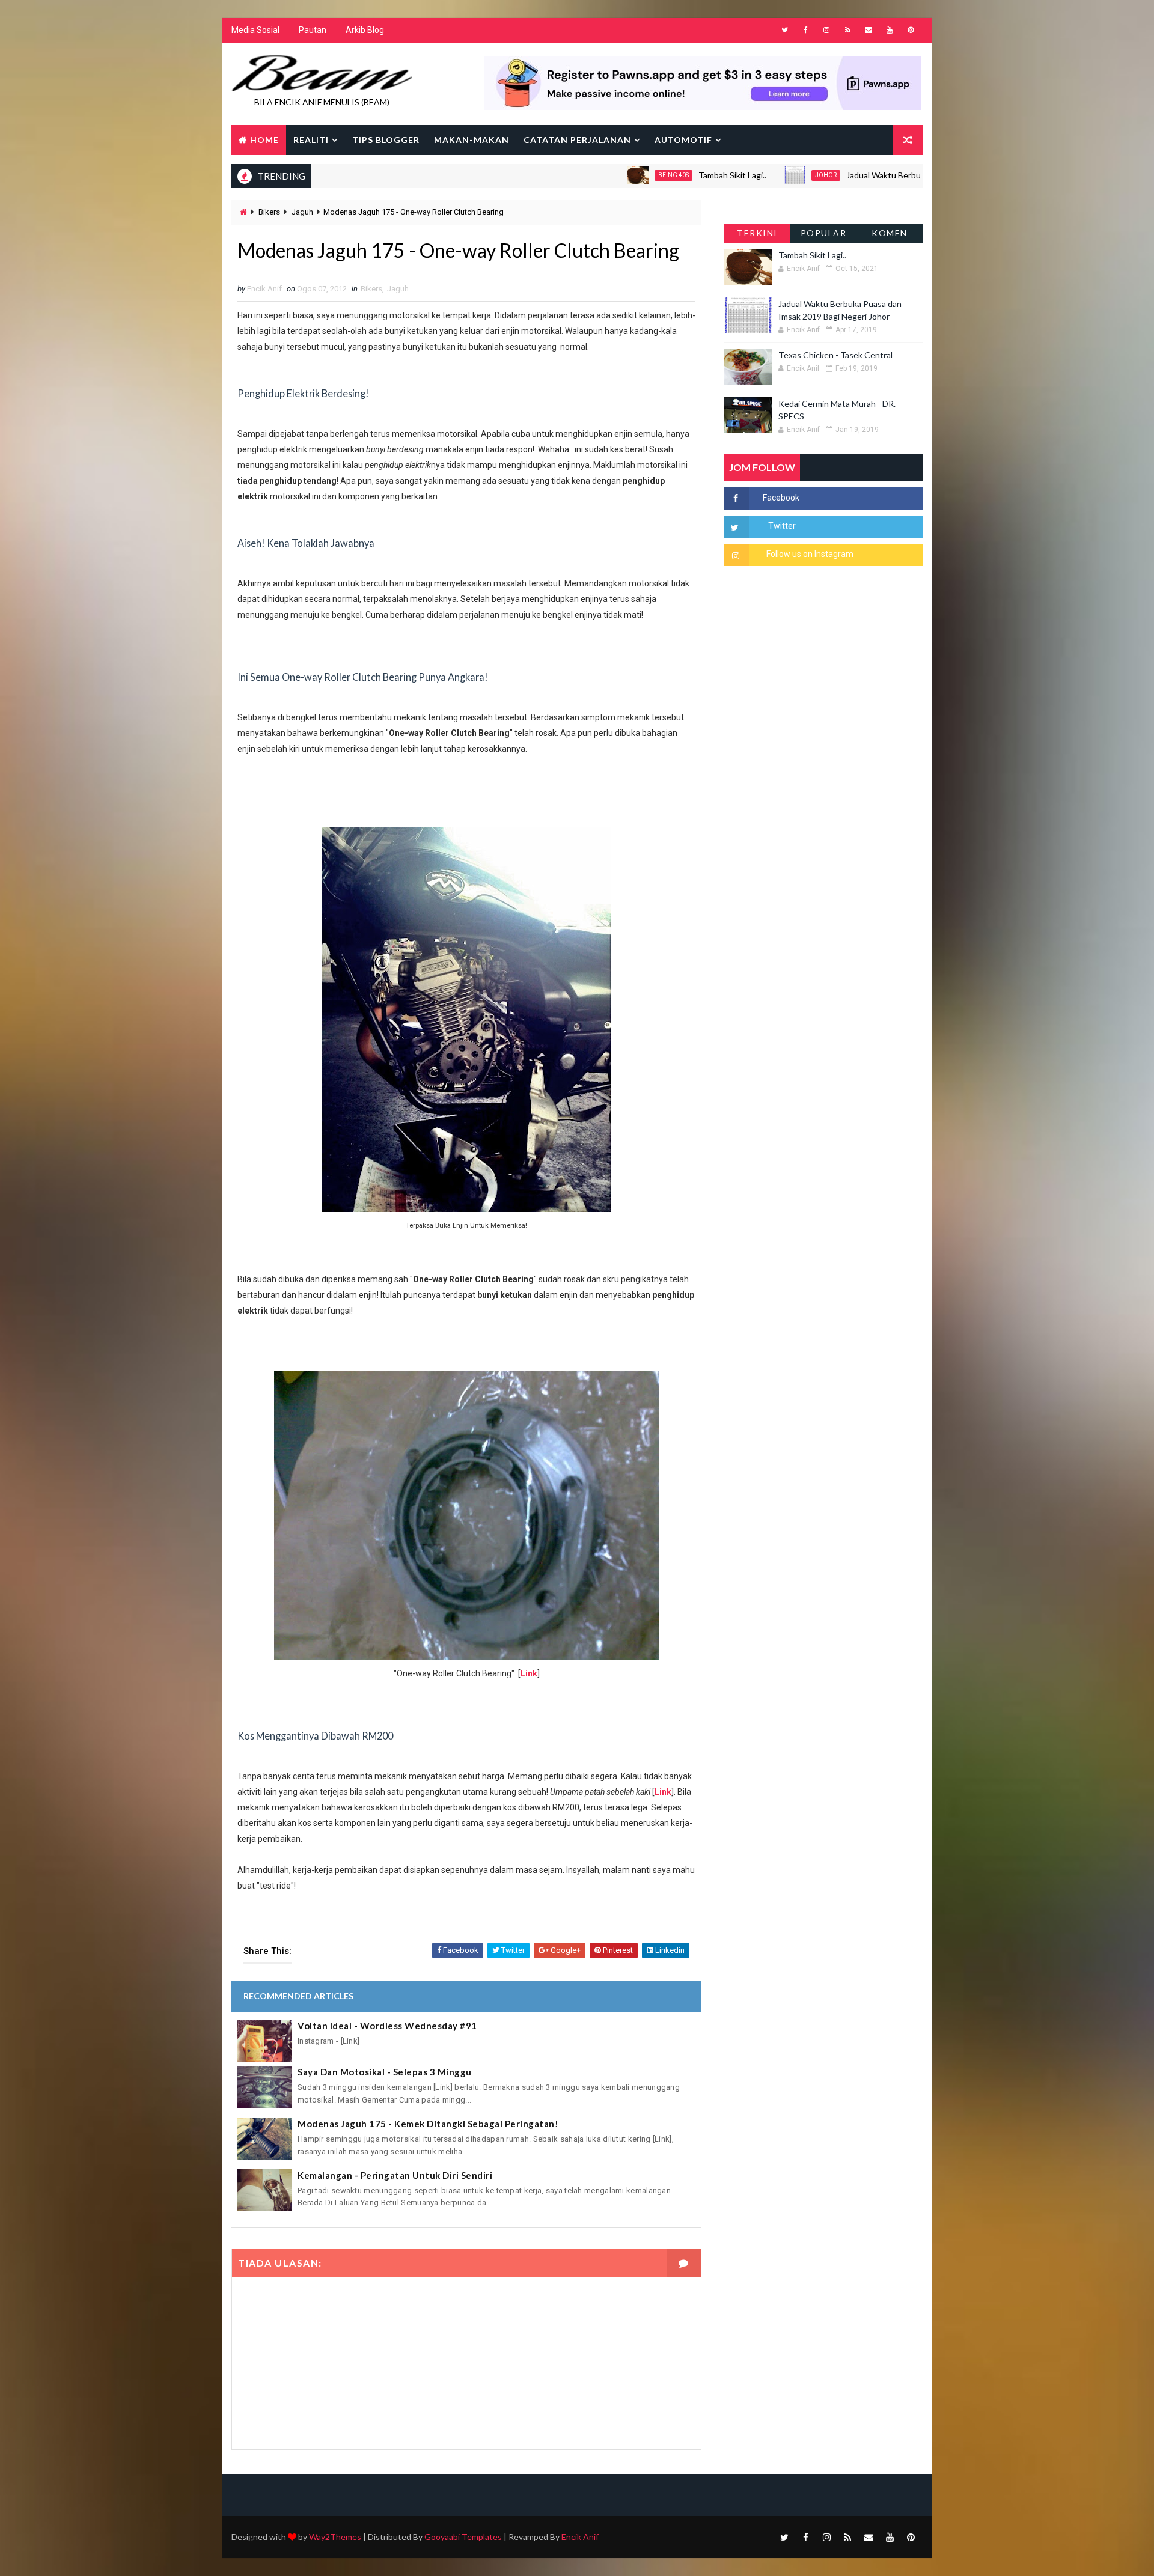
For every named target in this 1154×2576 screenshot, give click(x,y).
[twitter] (784, 30)
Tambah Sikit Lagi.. (658, 175)
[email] (869, 30)
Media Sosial (255, 30)
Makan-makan (472, 140)
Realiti (311, 140)
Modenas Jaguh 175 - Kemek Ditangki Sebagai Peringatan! (428, 2124)
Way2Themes (335, 2537)
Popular (824, 233)
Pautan (313, 30)
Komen (890, 233)
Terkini (757, 233)
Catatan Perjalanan (577, 140)
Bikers (269, 212)
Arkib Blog (365, 30)
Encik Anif (580, 2537)
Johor (752, 175)
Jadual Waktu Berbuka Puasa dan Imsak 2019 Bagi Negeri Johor (890, 175)
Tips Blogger (386, 140)
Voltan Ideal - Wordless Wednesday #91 (387, 2026)
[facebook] (805, 30)
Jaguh (302, 212)
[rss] (847, 30)
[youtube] (890, 30)
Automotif (683, 140)
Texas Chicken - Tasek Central (835, 355)
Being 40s (600, 175)
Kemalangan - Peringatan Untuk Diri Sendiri (395, 2175)
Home (264, 140)
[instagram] (826, 30)
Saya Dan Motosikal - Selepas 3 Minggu (385, 2072)
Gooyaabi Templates (463, 2537)
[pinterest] (911, 30)
